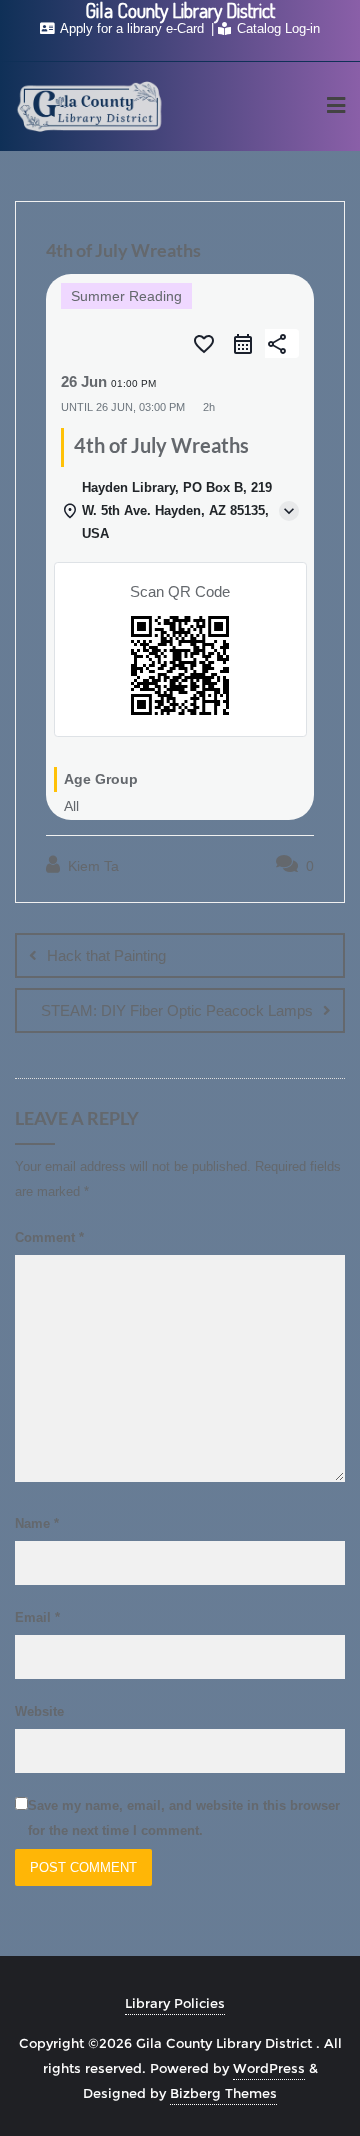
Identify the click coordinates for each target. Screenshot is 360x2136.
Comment (49, 1237)
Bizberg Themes (223, 2093)
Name (37, 1523)
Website (39, 1711)
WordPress (269, 2068)
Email (37, 1617)
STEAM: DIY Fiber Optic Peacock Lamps (177, 1010)
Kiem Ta (91, 866)
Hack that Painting (106, 955)
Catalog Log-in (276, 28)
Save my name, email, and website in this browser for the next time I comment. (184, 1818)
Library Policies (175, 2003)
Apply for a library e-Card (132, 28)
